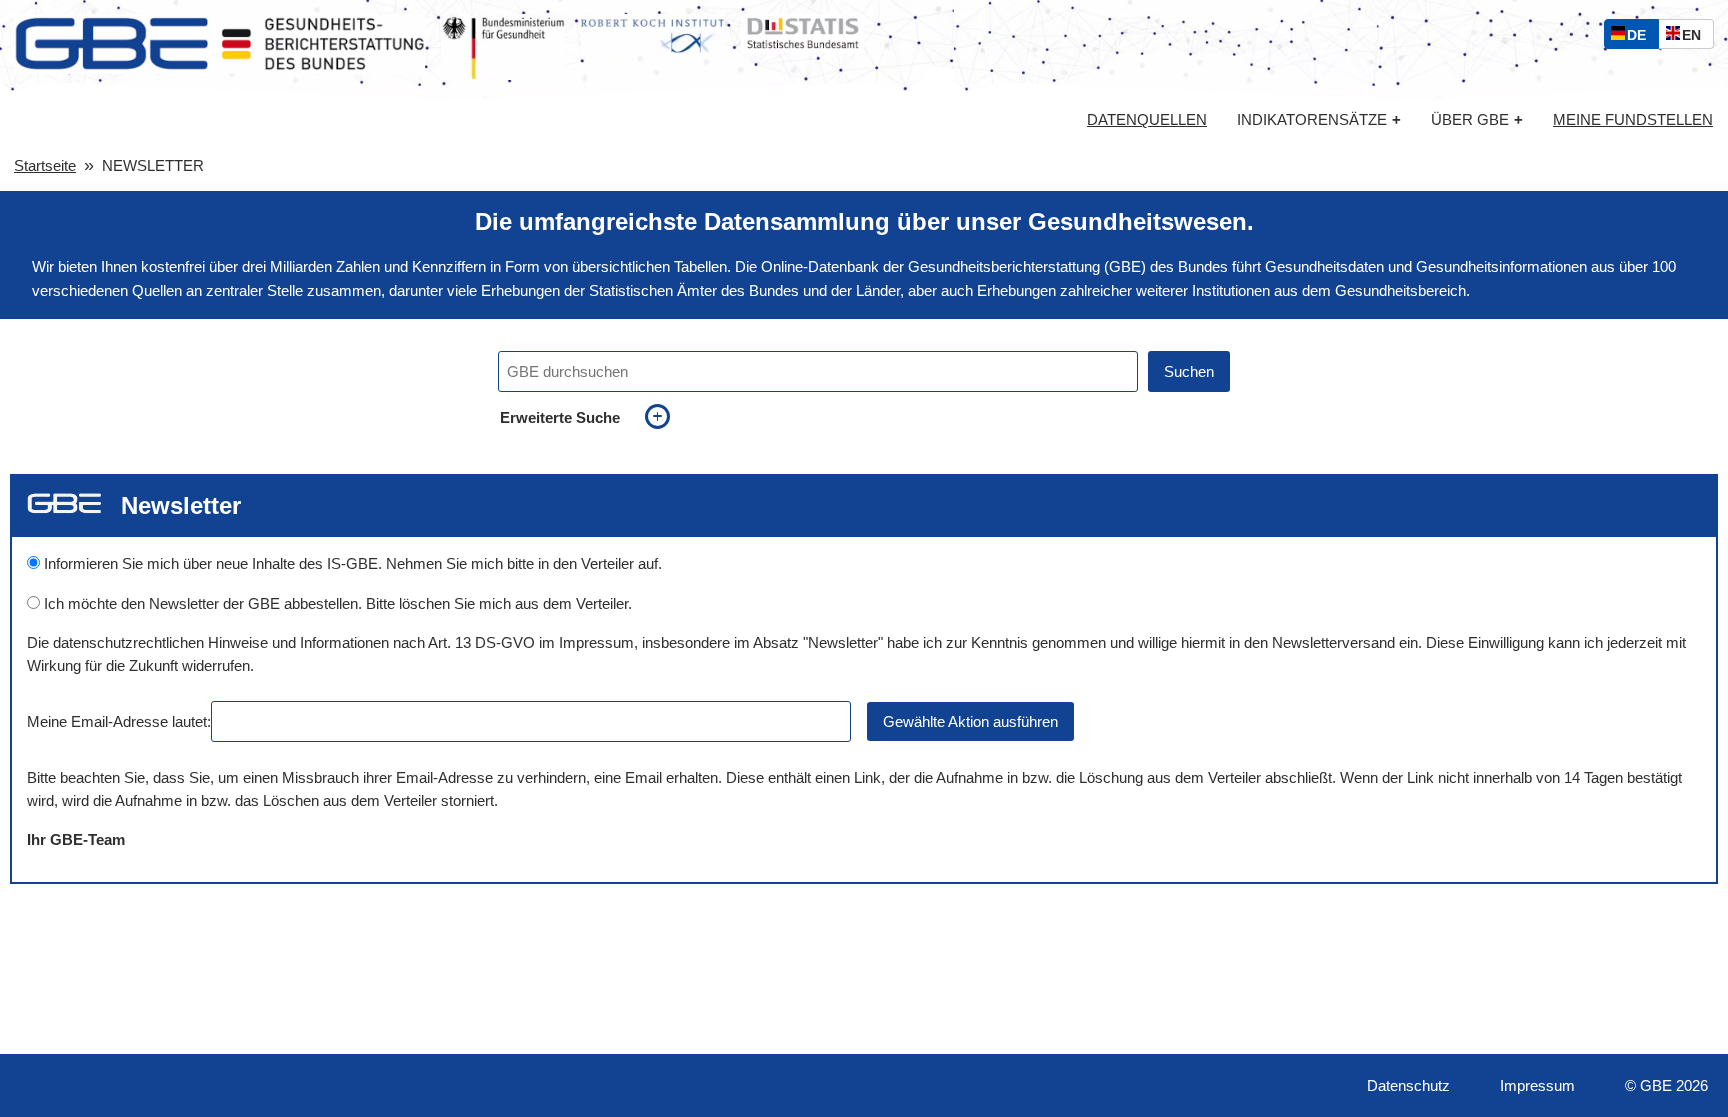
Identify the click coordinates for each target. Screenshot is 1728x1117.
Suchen (1189, 371)
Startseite (45, 165)
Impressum (1537, 1085)
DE (1641, 37)
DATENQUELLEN (1147, 120)
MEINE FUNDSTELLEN (1633, 120)
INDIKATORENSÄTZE (1319, 119)
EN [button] (1696, 37)
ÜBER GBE (1477, 119)
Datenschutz (1408, 1085)
